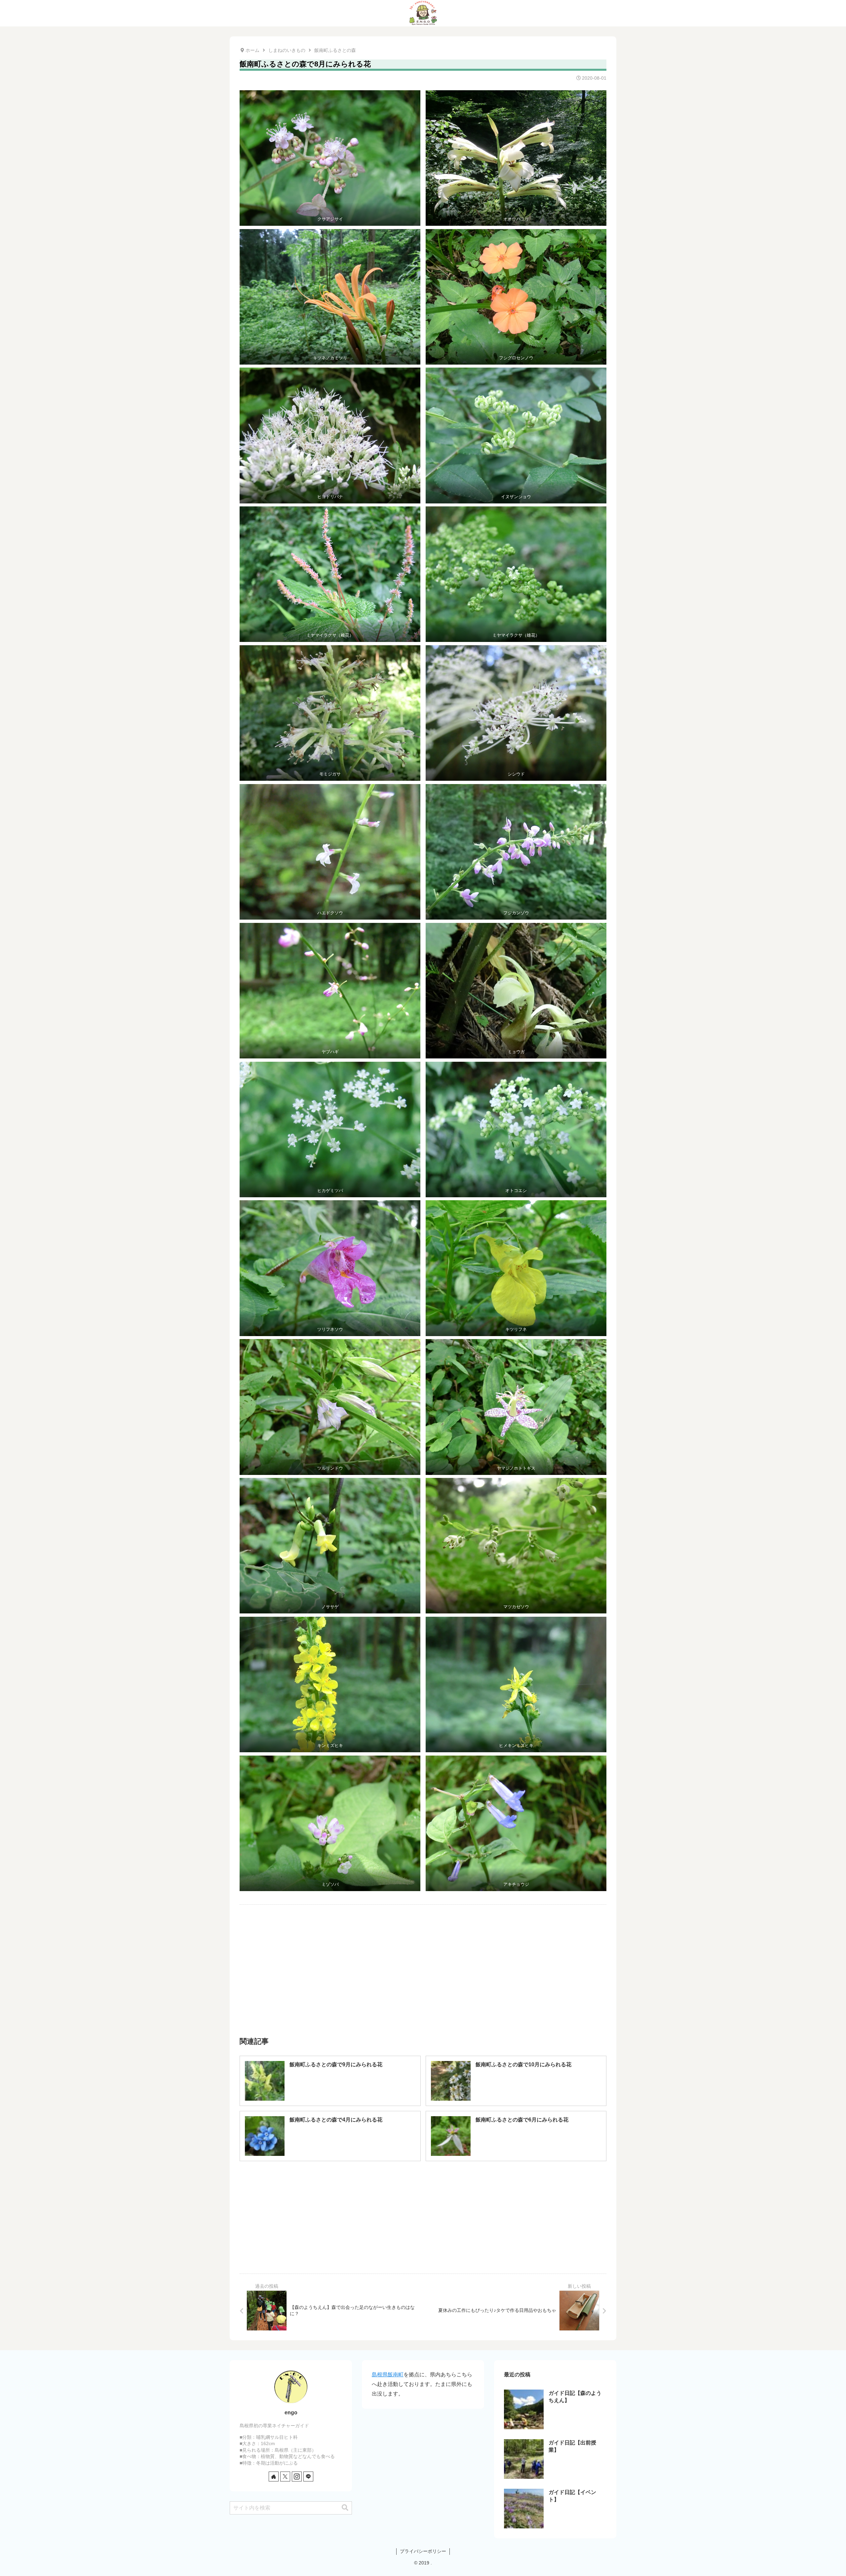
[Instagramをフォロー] (297, 2477)
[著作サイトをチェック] (274, 2477)
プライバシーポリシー (423, 2551)
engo (291, 2413)
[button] (345, 2508)
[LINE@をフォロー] (308, 2477)
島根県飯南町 (388, 2375)
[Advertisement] (331, 1961)
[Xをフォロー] (285, 2477)
